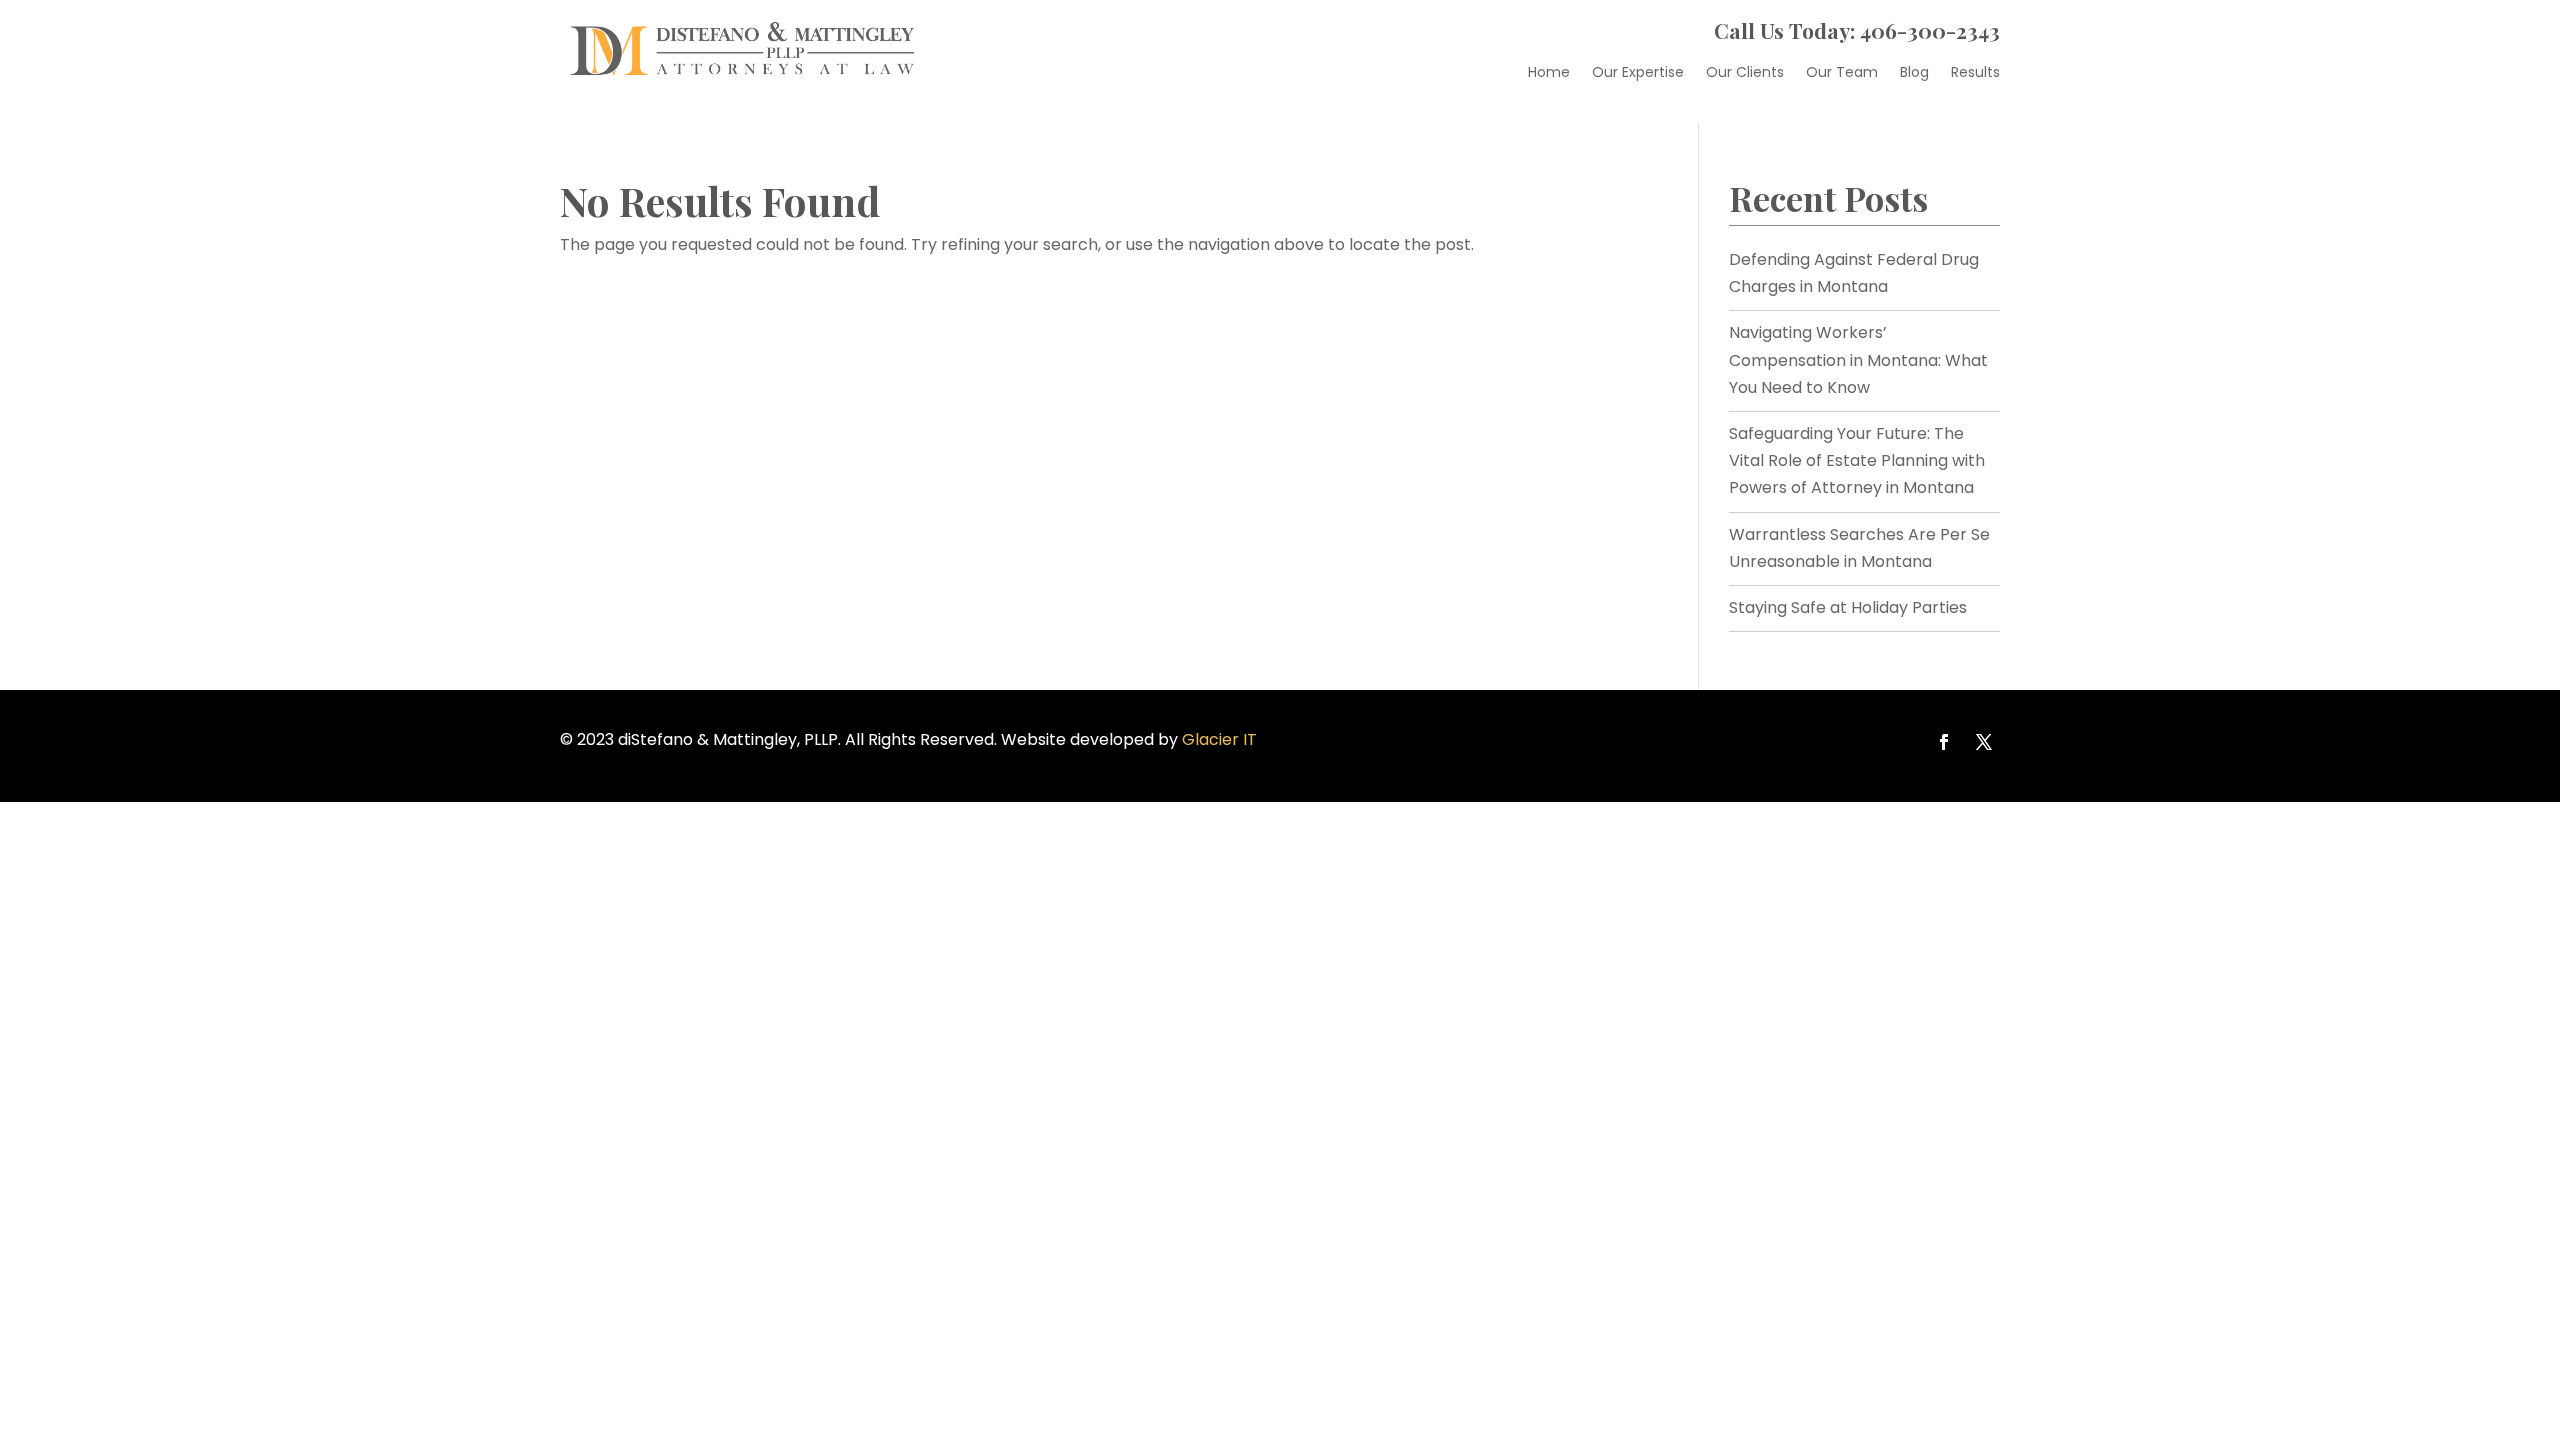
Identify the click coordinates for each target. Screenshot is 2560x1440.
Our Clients (1745, 73)
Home (1549, 73)
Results (1975, 73)
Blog (1914, 73)
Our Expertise (1638, 73)
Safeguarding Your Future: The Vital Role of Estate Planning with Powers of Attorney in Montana (1857, 460)
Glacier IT (1219, 739)
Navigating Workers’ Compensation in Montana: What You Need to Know (1858, 359)
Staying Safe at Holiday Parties (1848, 607)
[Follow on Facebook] (1944, 742)
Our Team (1842, 73)
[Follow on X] (1984, 742)
